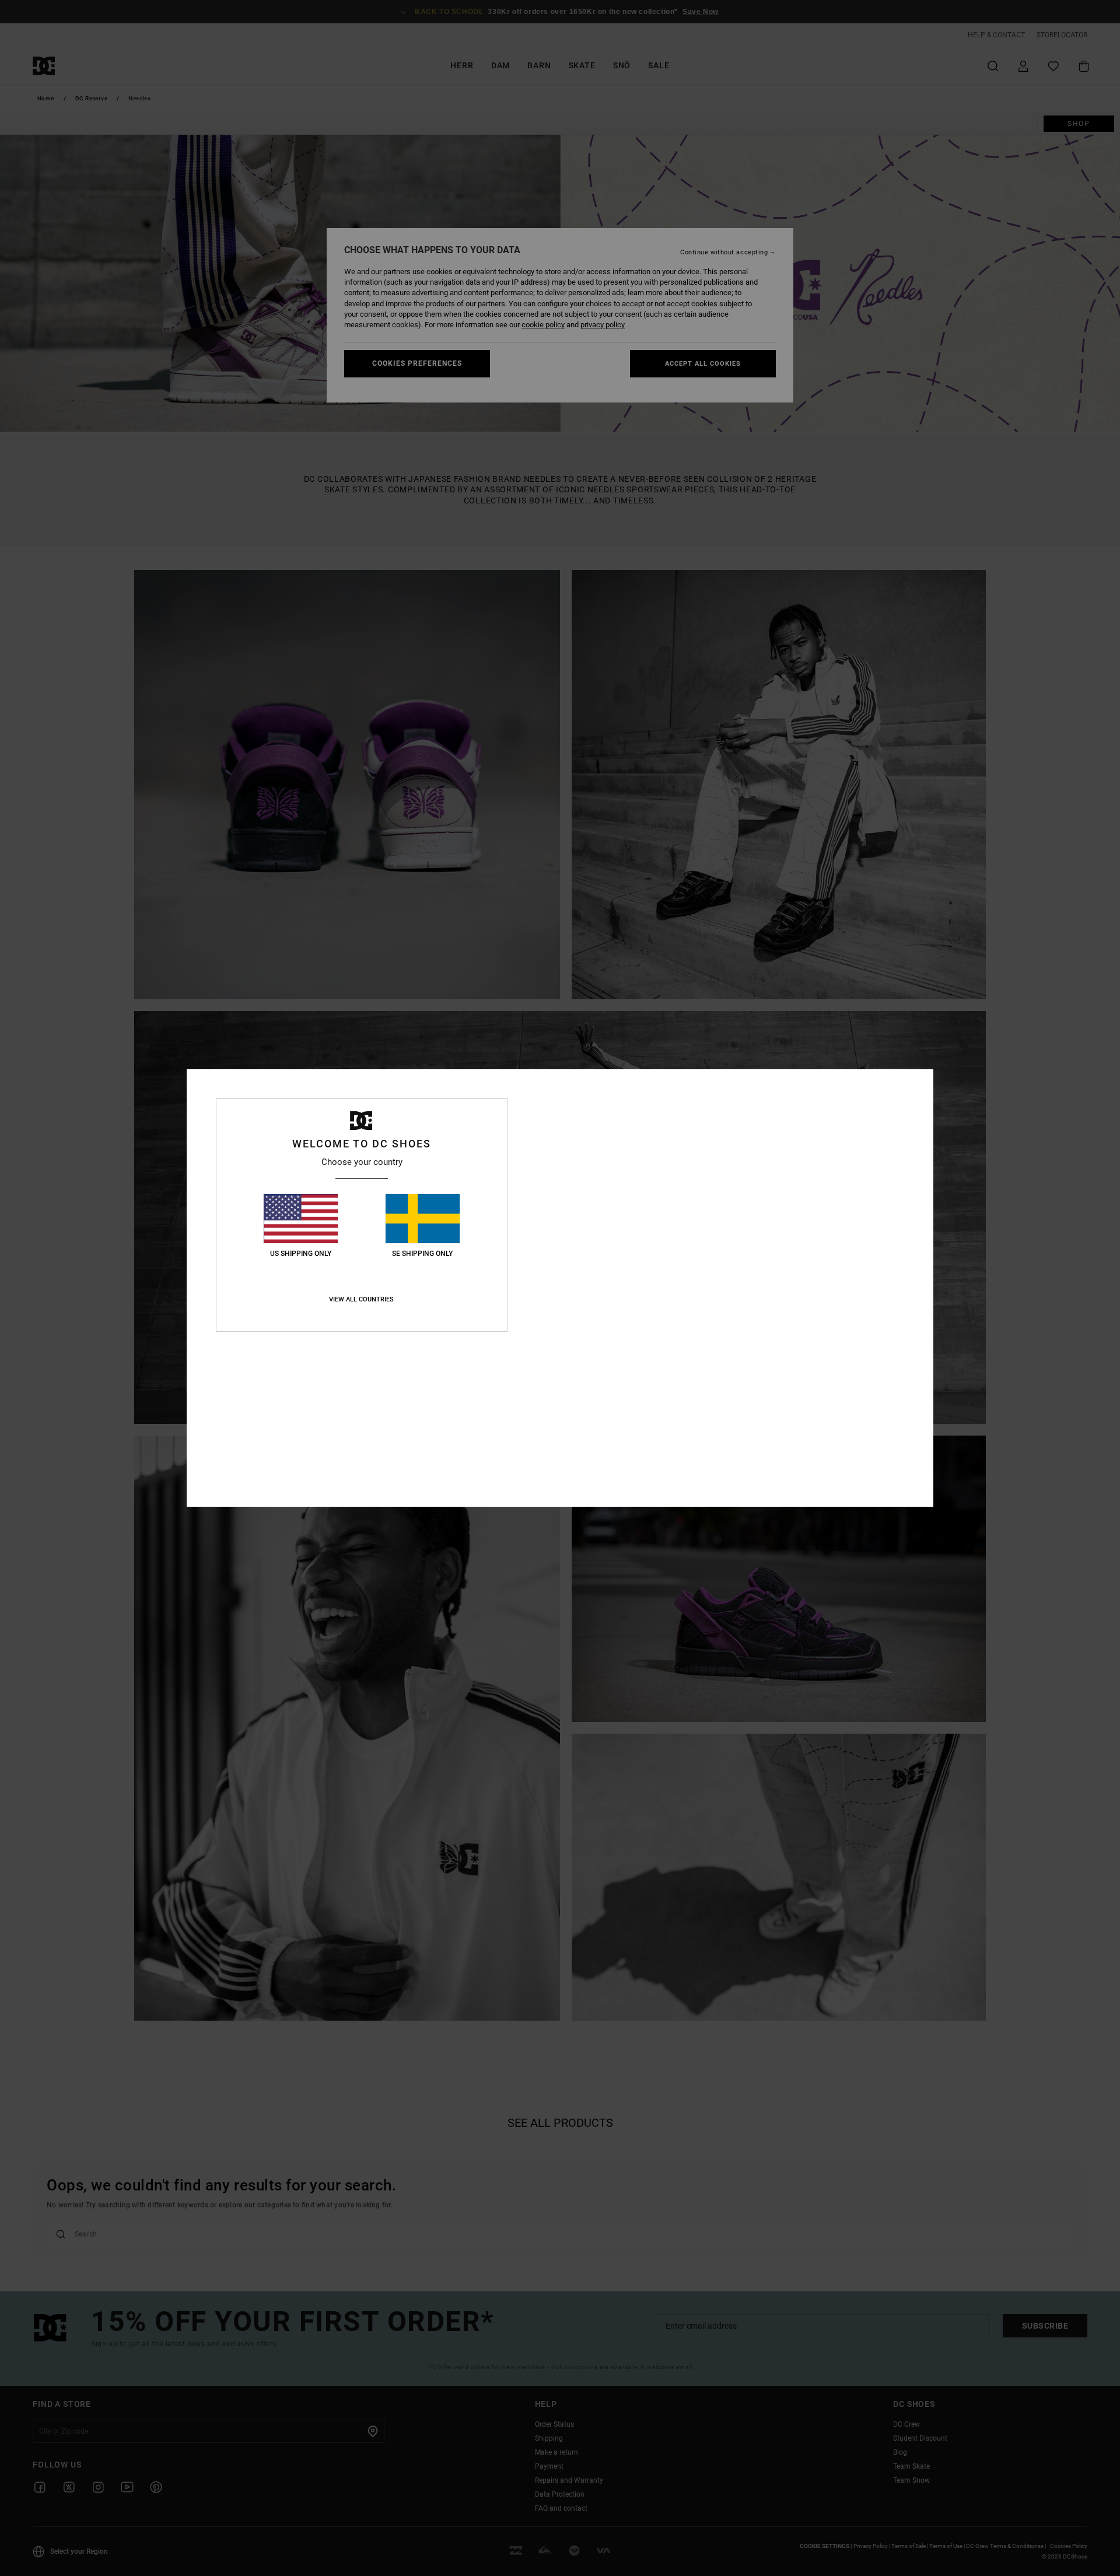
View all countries (361, 1299)
